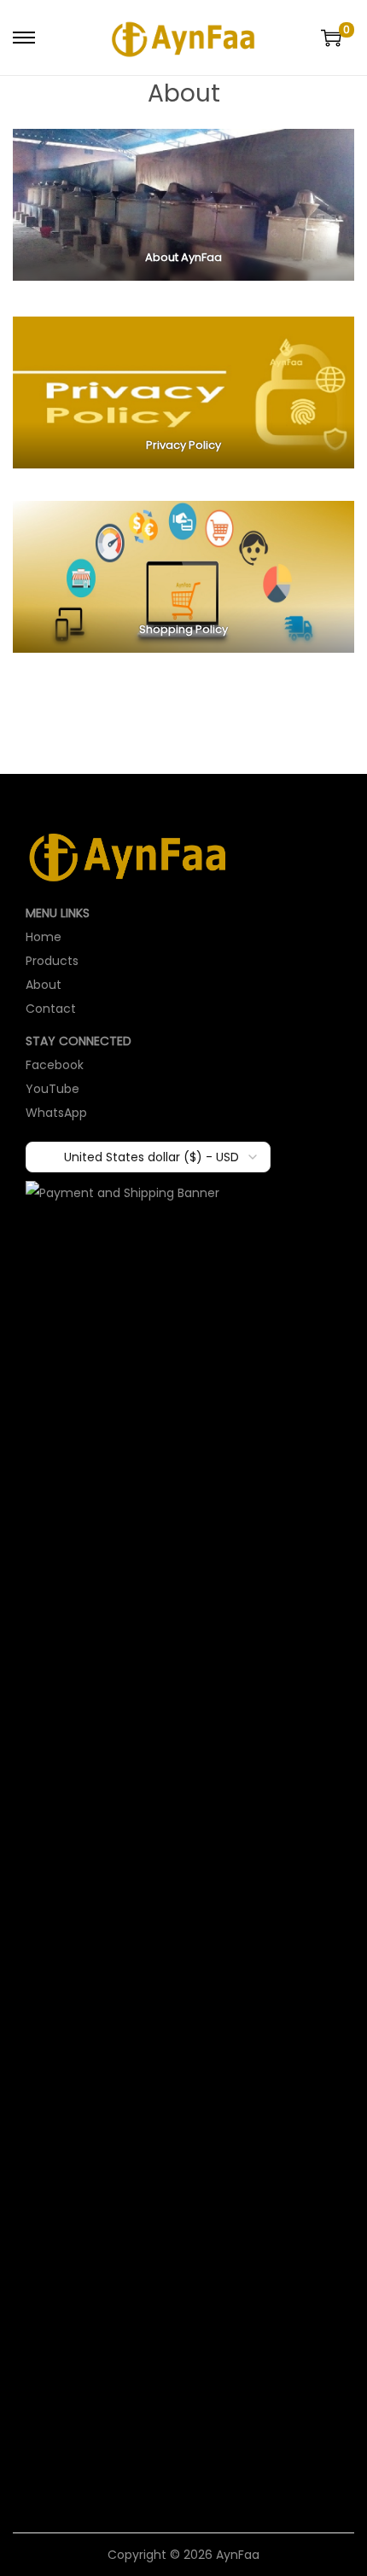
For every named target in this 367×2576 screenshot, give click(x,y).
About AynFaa (183, 257)
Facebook (55, 1065)
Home (44, 937)
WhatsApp (56, 1113)
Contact (51, 1009)
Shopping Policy (183, 629)
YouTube (52, 1089)
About (44, 985)
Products (52, 961)
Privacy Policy (183, 445)
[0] (331, 38)
